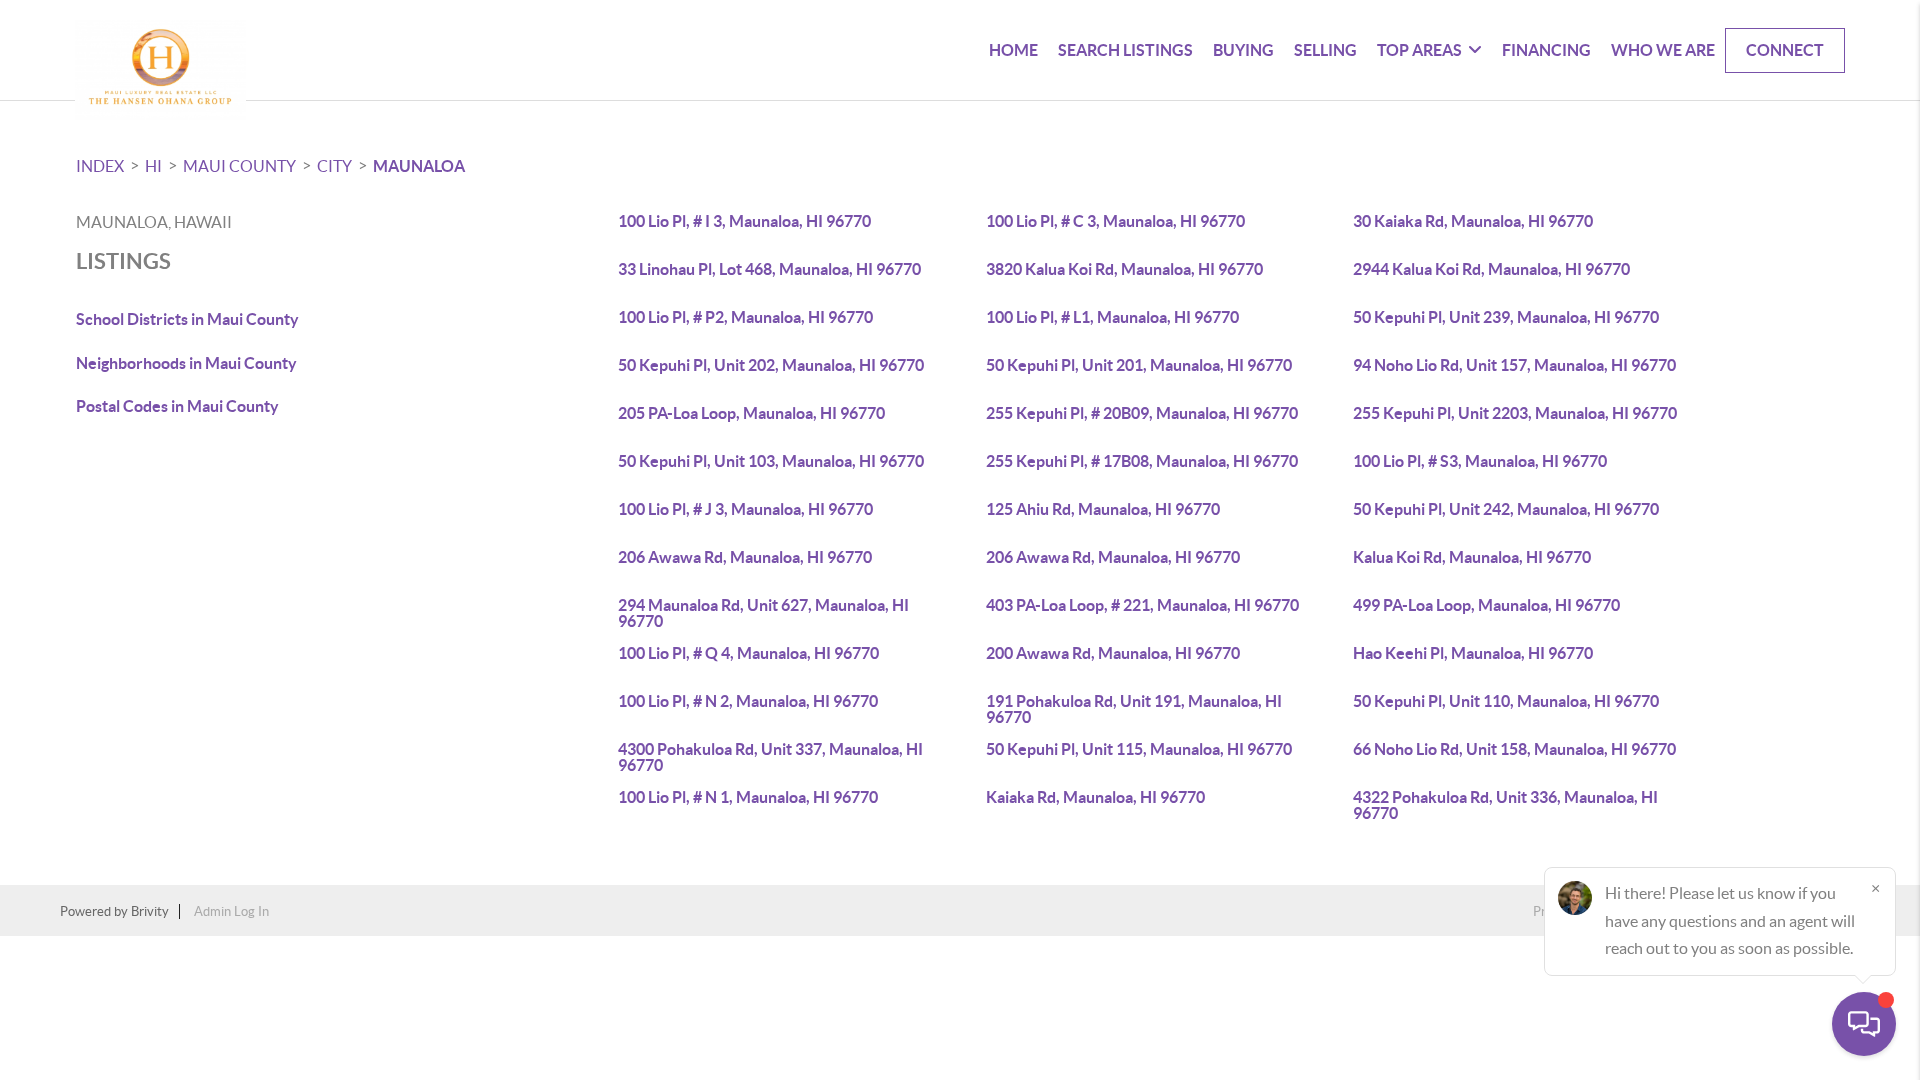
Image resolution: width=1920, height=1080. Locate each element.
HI (153, 166)
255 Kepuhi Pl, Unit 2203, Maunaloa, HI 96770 (1515, 413)
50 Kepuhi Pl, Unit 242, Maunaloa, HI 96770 (1506, 509)
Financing (1546, 50)
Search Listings (1125, 50)
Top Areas (1419, 50)
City (334, 166)
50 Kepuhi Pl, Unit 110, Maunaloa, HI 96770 (1506, 701)
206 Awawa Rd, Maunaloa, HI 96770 (745, 557)
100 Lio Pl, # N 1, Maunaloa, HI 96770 (748, 797)
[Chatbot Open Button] (1864, 1024)
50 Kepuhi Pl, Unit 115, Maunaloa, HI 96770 (1139, 749)
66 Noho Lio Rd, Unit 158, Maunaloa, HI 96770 (1514, 749)
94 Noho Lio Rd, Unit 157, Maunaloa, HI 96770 (1514, 365)
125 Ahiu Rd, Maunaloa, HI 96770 (1103, 509)
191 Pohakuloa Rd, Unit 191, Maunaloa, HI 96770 (1134, 709)
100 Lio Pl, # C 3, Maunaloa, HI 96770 (1115, 221)
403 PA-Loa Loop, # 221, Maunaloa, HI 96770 (1142, 605)
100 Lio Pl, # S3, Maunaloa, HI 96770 (1480, 461)
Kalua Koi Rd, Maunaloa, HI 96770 (1472, 557)
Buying (1243, 50)
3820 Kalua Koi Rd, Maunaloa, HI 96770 (1124, 269)
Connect (1785, 50)
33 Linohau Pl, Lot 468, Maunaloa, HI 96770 (769, 269)
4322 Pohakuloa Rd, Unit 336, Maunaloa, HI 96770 (1505, 805)
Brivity (150, 911)
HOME (1013, 50)
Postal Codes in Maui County (177, 406)
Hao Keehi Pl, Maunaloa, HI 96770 (1473, 653)
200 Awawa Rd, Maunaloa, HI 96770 (1113, 653)
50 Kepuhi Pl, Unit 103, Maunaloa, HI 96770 (771, 461)
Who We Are (1663, 50)
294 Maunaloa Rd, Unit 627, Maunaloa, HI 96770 (763, 613)
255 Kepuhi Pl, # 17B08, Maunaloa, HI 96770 (1142, 461)
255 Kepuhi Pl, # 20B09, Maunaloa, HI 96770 (1142, 413)
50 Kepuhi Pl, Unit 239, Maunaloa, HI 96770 (1506, 317)
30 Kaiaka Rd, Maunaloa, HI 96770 (1473, 221)
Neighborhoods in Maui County (186, 363)
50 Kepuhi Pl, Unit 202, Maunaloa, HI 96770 (771, 365)
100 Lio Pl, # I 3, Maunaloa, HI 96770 (744, 221)
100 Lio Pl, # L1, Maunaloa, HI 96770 (1112, 317)
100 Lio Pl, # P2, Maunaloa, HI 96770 (745, 317)
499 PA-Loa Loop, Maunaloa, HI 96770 (1486, 605)
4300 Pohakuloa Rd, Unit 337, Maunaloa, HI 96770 (770, 757)
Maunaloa (419, 166)
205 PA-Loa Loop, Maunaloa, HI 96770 (751, 413)
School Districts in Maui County (187, 319)
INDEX (100, 166)
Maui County (239, 166)
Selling (1325, 50)
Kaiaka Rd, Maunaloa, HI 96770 (1095, 797)
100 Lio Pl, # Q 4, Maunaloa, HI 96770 (748, 653)
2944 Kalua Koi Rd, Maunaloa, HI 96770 (1491, 269)
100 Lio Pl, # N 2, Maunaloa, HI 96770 (748, 701)
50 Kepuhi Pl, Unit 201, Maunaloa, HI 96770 (1139, 365)
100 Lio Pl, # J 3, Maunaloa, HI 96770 (745, 509)
